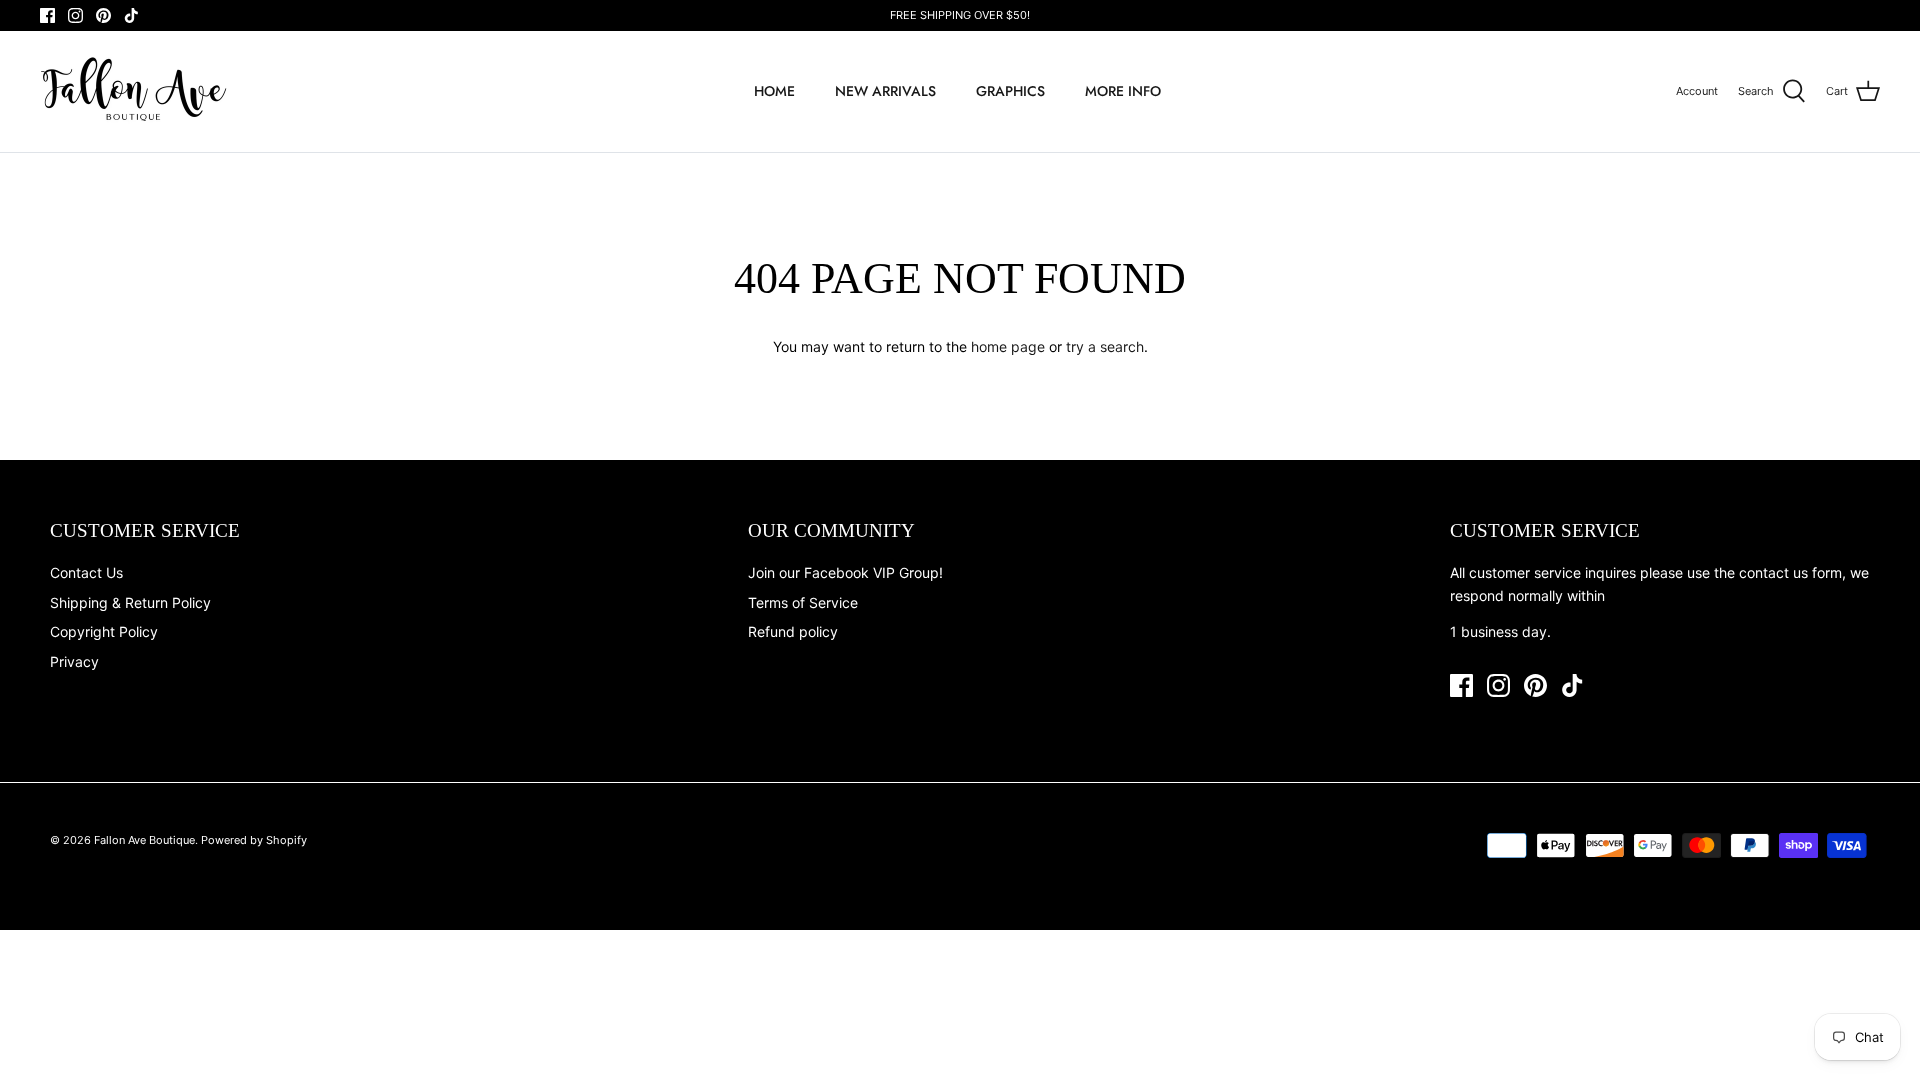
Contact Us (86, 572)
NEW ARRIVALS (885, 91)
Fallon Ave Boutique (144, 840)
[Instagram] (75, 15)
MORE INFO (1123, 91)
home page (1008, 346)
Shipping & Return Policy (130, 602)
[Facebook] (47, 15)
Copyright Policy (104, 631)
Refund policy (793, 631)
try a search (1105, 346)
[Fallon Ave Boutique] (135, 91)
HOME (774, 91)
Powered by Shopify (254, 840)
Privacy (74, 661)
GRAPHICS (1010, 91)
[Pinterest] (103, 15)
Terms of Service (803, 602)
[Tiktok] (131, 15)
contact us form (1790, 572)
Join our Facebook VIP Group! (845, 572)
